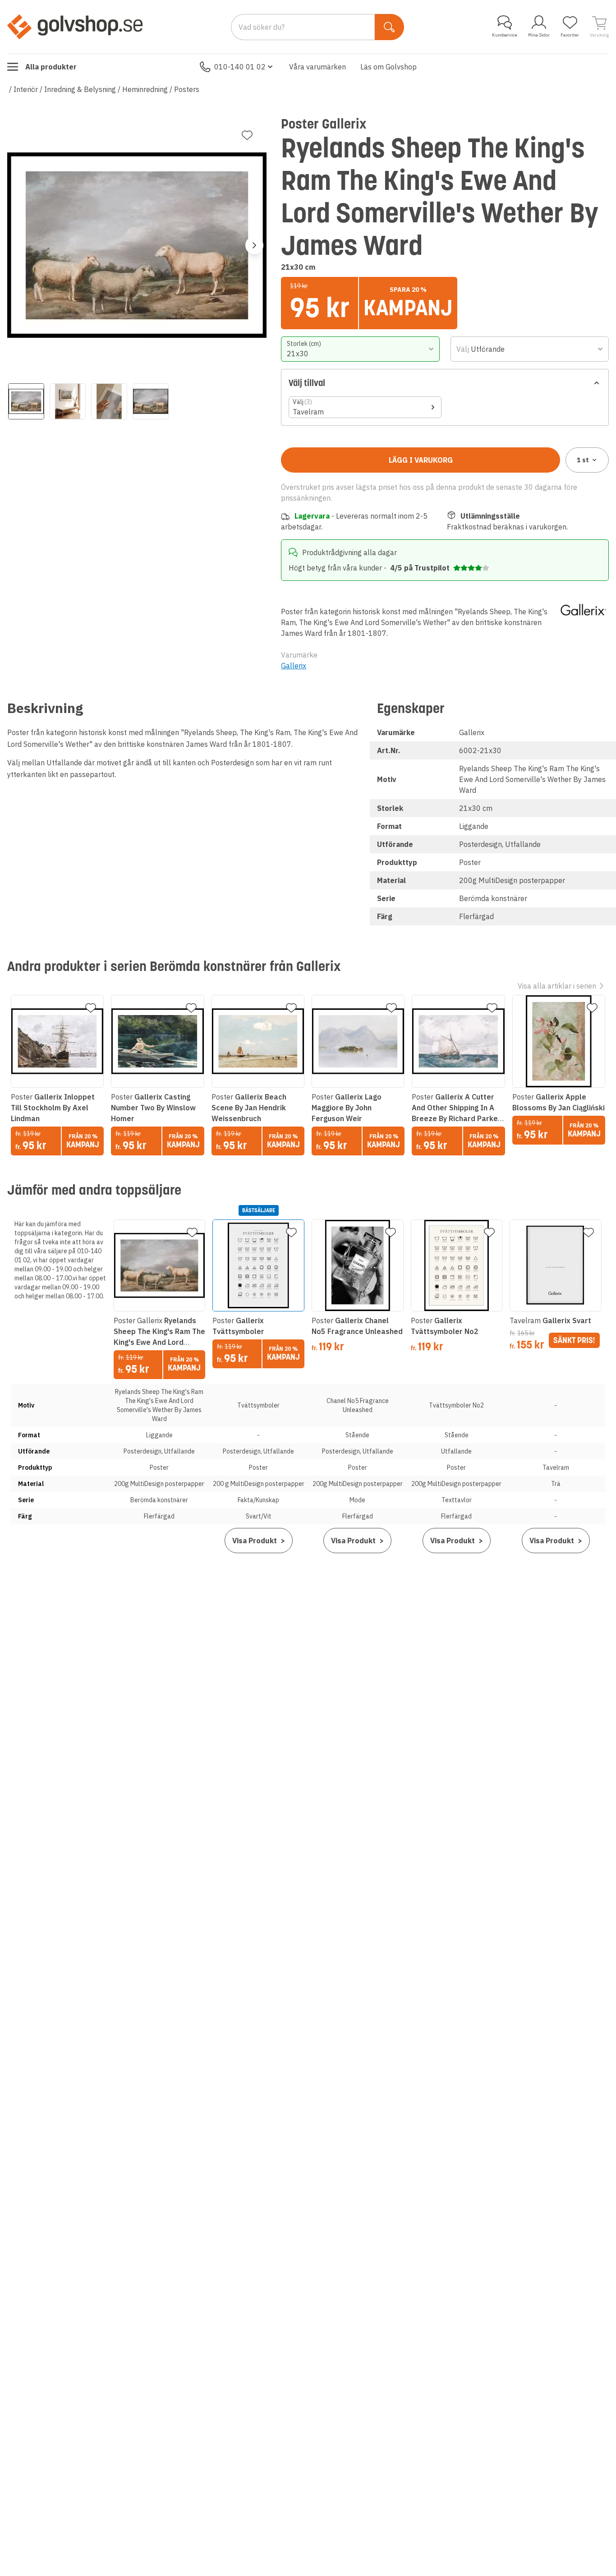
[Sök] (389, 27)
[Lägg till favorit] (247, 135)
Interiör (26, 89)
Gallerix (294, 666)
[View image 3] (109, 401)
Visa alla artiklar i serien (557, 986)
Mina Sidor (539, 35)
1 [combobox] (583, 460)
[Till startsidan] (75, 27)
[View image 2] (68, 401)
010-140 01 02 (240, 67)
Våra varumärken (317, 67)
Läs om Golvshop (388, 67)
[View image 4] (151, 401)
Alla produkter (51, 67)
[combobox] (360, 349)
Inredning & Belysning (80, 89)
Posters (187, 89)
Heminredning (145, 89)
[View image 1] (26, 401)
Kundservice (505, 35)
